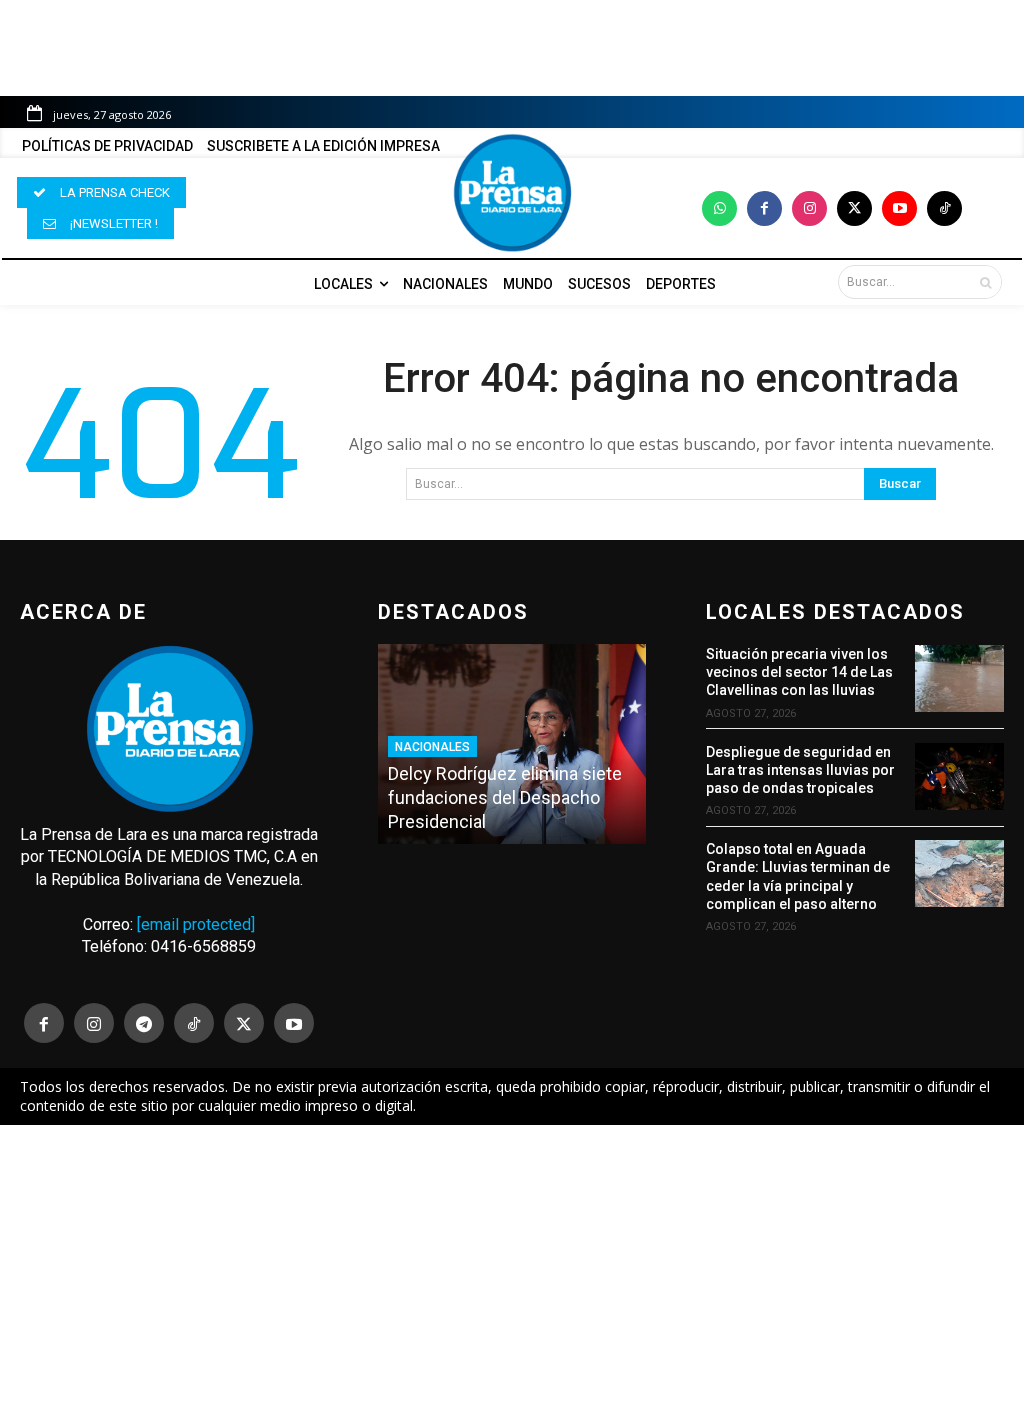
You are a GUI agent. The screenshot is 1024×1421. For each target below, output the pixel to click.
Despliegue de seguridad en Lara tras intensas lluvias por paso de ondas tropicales (800, 770)
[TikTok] (194, 1023)
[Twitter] (854, 208)
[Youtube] (899, 208)
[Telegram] (144, 1023)
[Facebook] (764, 208)
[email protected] (196, 924)
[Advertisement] (512, 1273)
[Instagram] (809, 208)
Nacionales (432, 747)
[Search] (985, 282)
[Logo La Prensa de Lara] (512, 193)
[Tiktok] (944, 208)
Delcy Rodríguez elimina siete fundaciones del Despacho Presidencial (505, 797)
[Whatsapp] (719, 208)
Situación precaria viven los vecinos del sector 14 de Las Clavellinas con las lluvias (799, 672)
